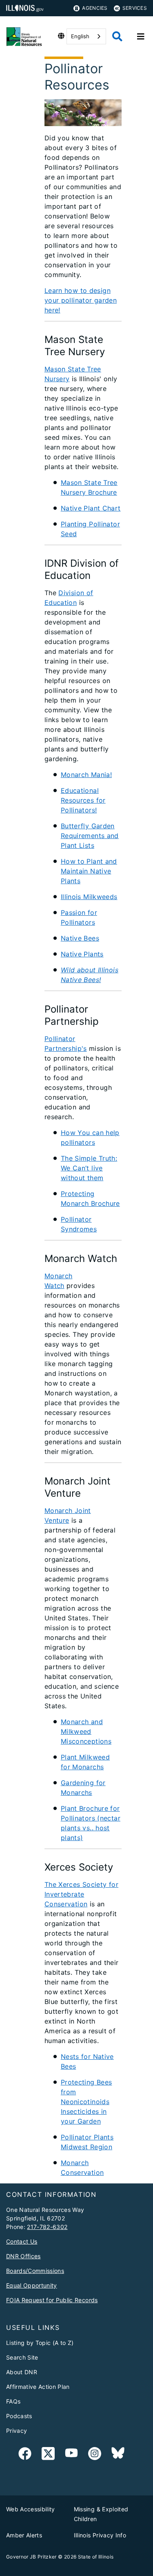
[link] (25, 2455)
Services (135, 8)
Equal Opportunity (32, 2285)
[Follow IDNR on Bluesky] (118, 2455)
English (80, 36)
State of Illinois (96, 2557)
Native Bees (80, 938)
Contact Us (22, 2241)
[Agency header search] (117, 36)
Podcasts (19, 2416)
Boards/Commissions (35, 2271)
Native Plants (82, 954)
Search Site (22, 2357)
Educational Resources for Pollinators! (83, 800)
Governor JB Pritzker (31, 2557)
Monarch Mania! (86, 775)
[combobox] (86, 36)
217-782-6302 (47, 2227)
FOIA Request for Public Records (52, 2300)
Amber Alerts (24, 2535)
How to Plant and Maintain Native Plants (89, 871)
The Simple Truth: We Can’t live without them (89, 1168)
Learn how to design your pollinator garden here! (81, 300)
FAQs (13, 2401)
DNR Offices (23, 2256)
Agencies (95, 8)
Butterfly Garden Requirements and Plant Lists (90, 836)
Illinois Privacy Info (100, 2535)
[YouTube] (71, 2455)
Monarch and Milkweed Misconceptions (86, 1731)
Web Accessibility (31, 2509)
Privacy (17, 2431)
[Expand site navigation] (141, 37)
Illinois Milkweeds (89, 897)
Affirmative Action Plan (38, 2387)
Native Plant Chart (91, 508)
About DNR (22, 2372)
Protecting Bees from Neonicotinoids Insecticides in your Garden (86, 2102)
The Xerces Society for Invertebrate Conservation (81, 1894)
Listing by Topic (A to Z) (40, 2343)
